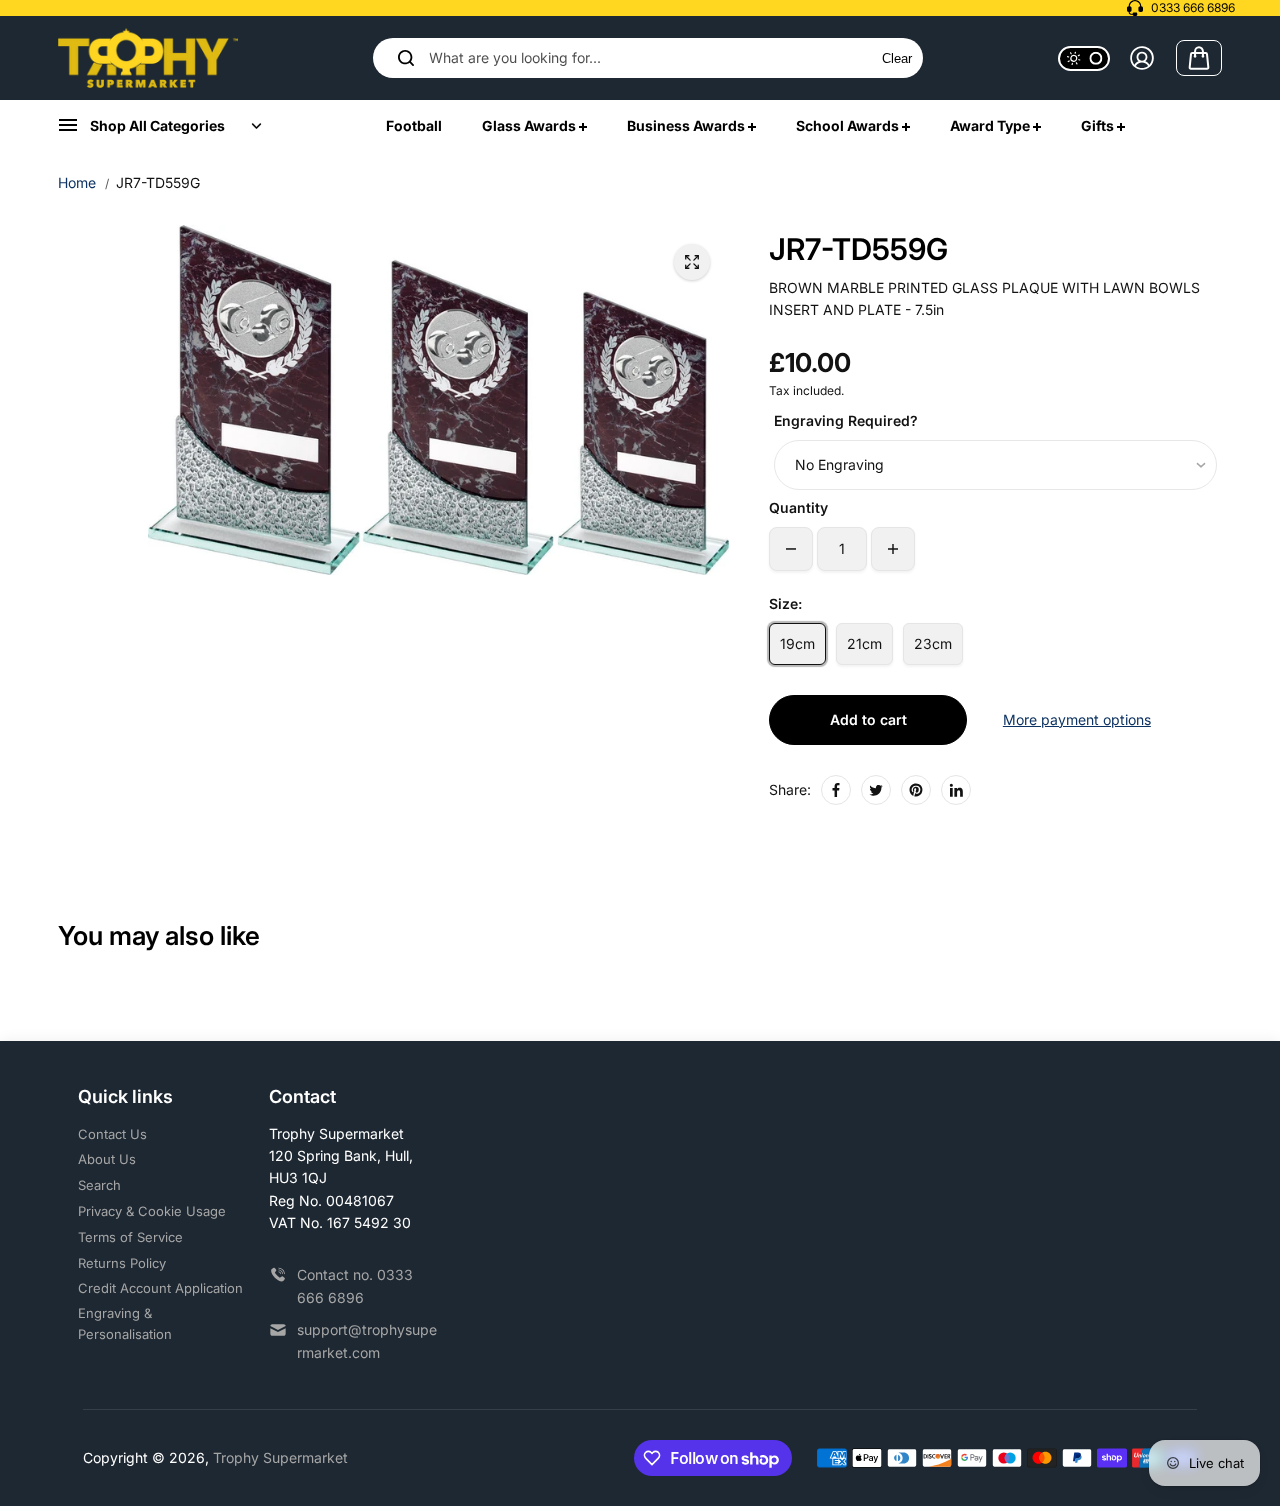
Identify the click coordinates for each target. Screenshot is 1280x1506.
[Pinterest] (916, 790)
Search (99, 1185)
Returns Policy (122, 1263)
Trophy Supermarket (280, 1457)
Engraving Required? (846, 420)
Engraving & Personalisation (125, 1323)
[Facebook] (836, 790)
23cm (933, 643)
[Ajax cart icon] (1199, 58)
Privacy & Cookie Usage (152, 1211)
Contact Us (112, 1134)
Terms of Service (130, 1237)
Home (77, 182)
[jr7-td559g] (692, 262)
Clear (897, 58)
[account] (1142, 58)
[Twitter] (876, 790)
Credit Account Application (160, 1288)
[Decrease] (791, 549)
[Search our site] (406, 58)
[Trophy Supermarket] (148, 58)
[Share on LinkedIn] (956, 790)
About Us (107, 1159)
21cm (864, 643)
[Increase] (893, 549)
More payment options (1077, 719)
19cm (797, 643)
